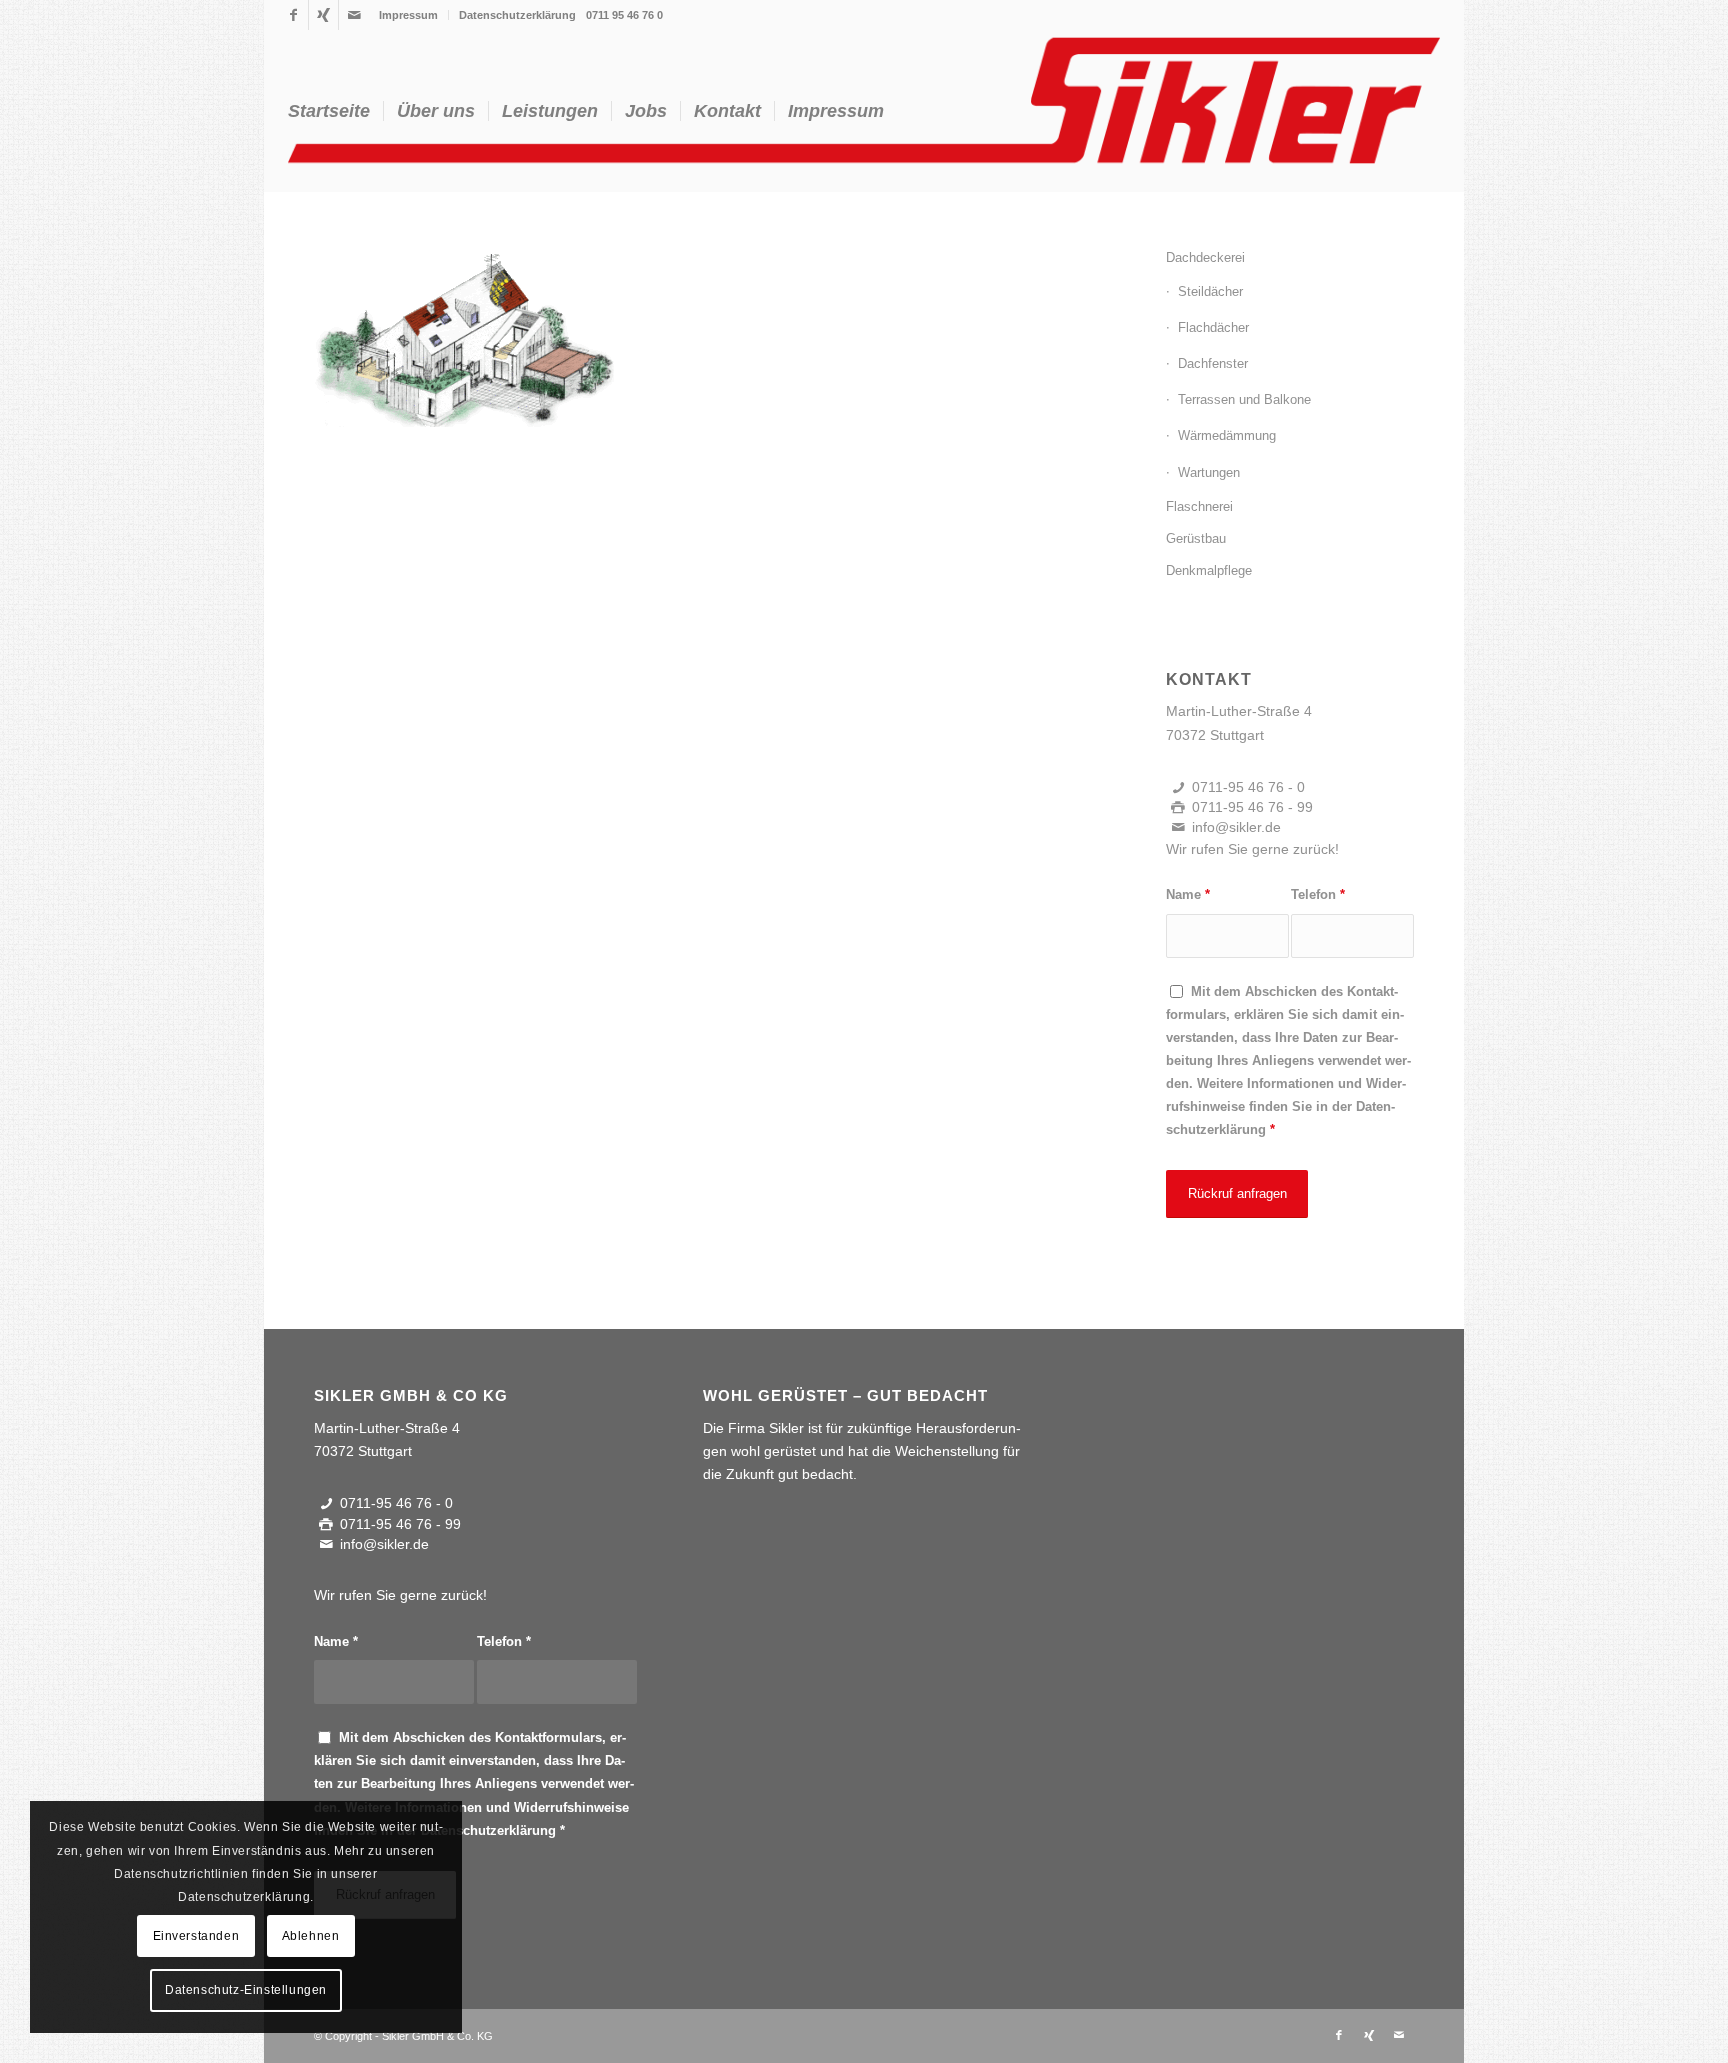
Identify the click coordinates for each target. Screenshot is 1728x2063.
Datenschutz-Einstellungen (246, 1990)
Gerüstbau (1196, 538)
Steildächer (1210, 291)
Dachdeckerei (1205, 257)
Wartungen (1209, 472)
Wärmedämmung (1227, 435)
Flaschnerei (1199, 506)
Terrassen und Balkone (1244, 399)
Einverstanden (196, 1936)
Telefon (1318, 894)
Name (1188, 894)
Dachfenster (1213, 363)
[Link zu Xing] (323, 15)
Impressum (408, 15)
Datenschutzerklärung (517, 15)
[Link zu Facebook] (293, 15)
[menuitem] (409, 15)
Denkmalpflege (1209, 570)
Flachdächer (1213, 327)
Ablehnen (311, 1936)
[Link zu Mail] (354, 15)
